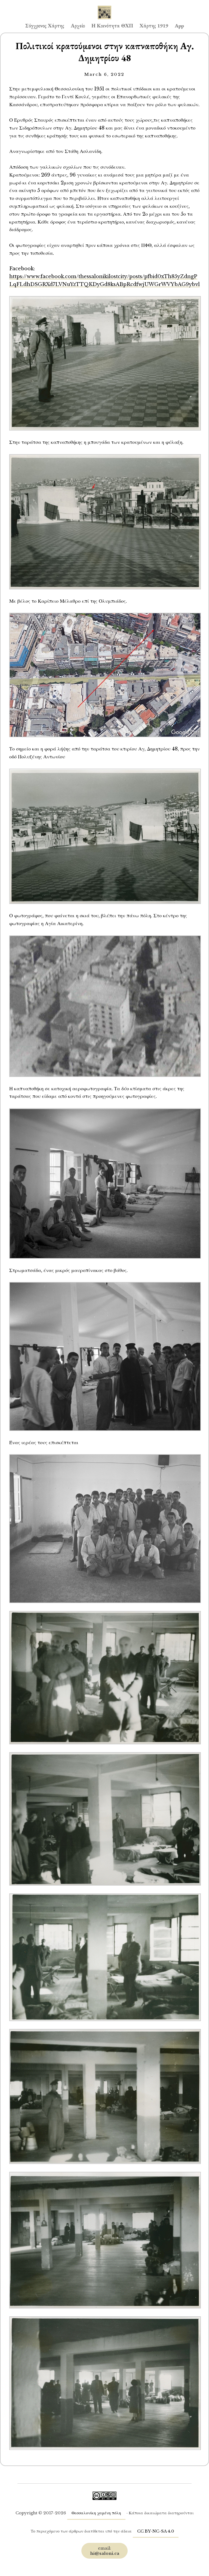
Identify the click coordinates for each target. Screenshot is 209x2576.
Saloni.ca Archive (104, 7)
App (179, 26)
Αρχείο (78, 26)
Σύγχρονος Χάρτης (45, 26)
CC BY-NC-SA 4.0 (156, 2531)
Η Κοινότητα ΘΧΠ (112, 26)
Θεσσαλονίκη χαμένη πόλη (96, 2513)
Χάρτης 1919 (154, 26)
